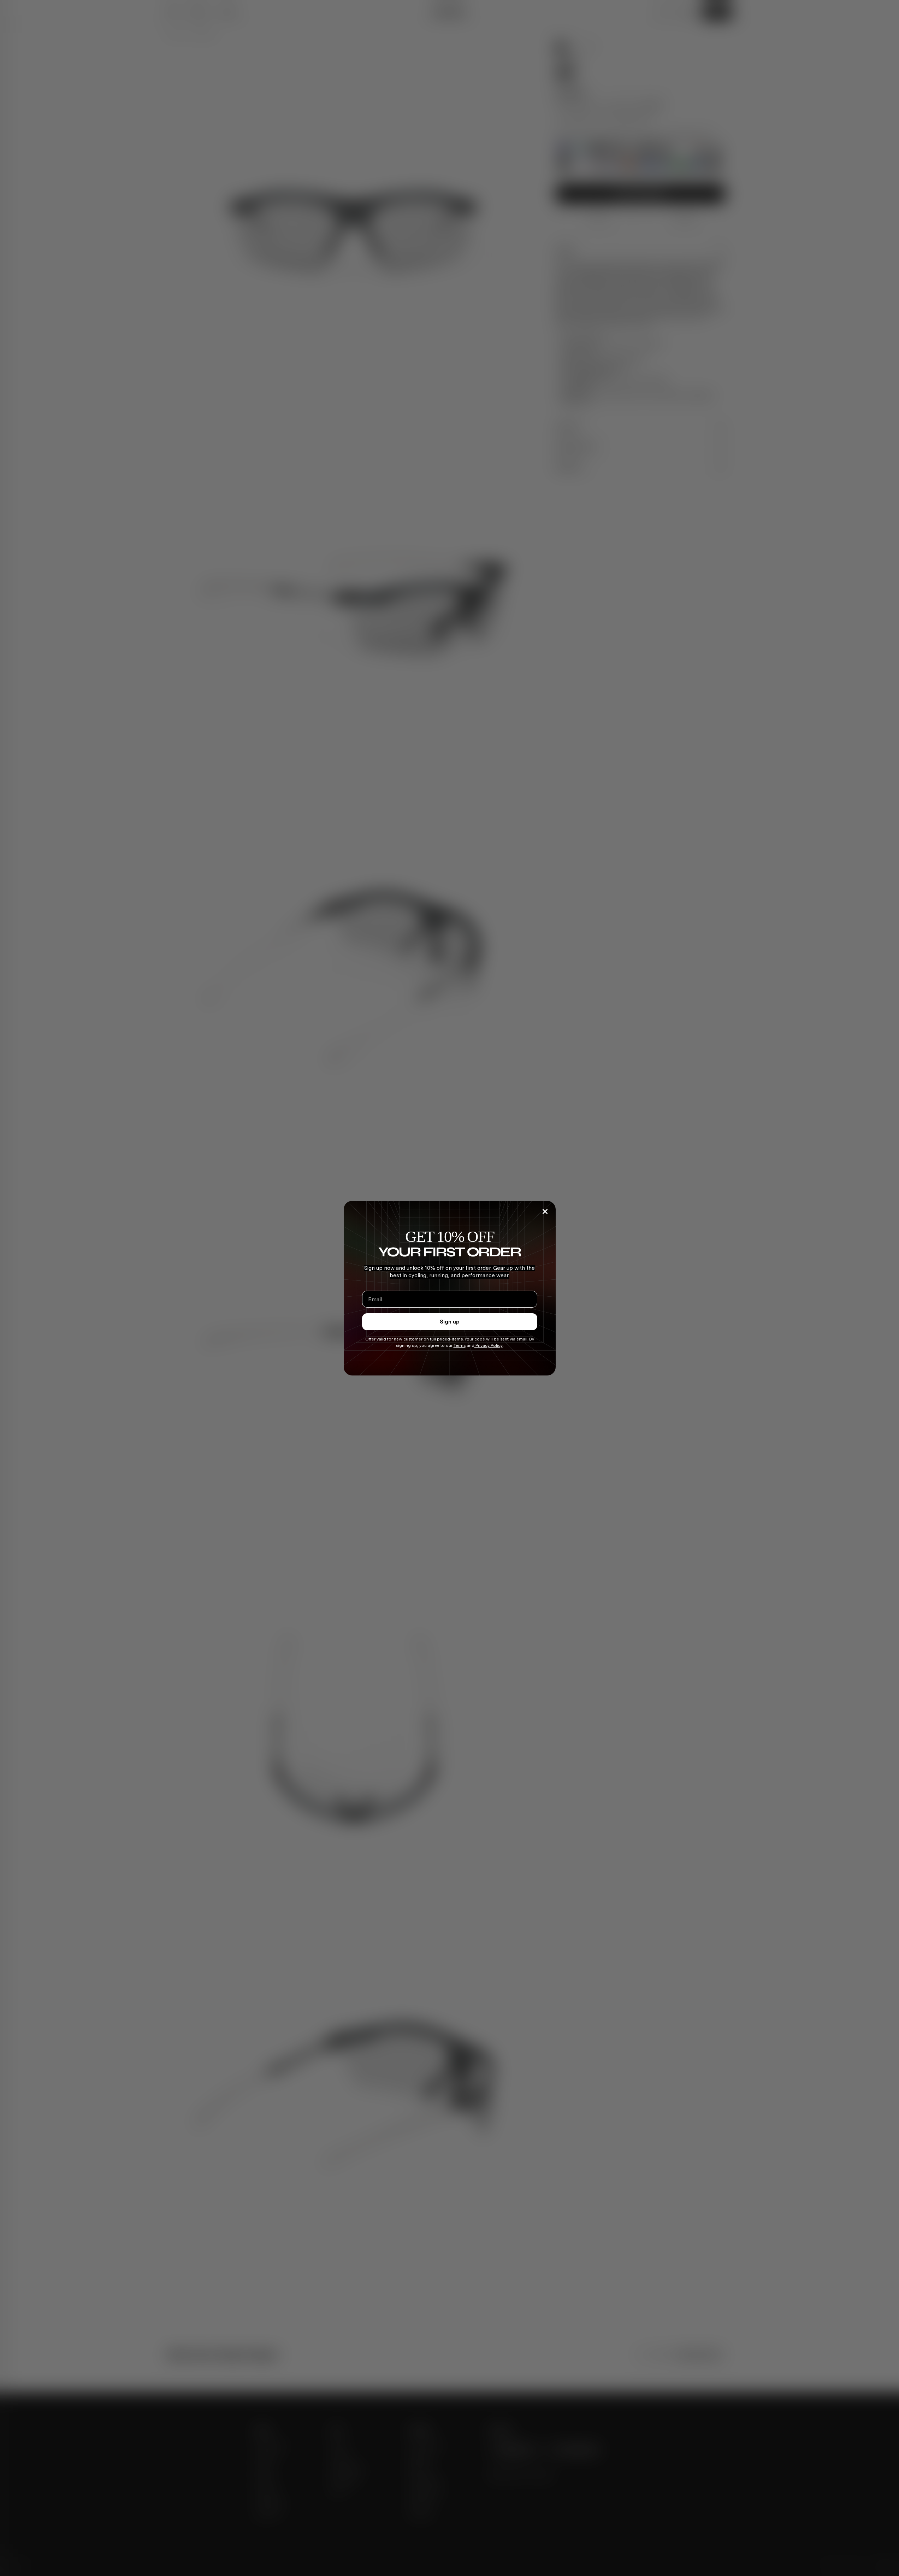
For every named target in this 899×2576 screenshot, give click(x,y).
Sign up (450, 1321)
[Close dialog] (545, 1211)
